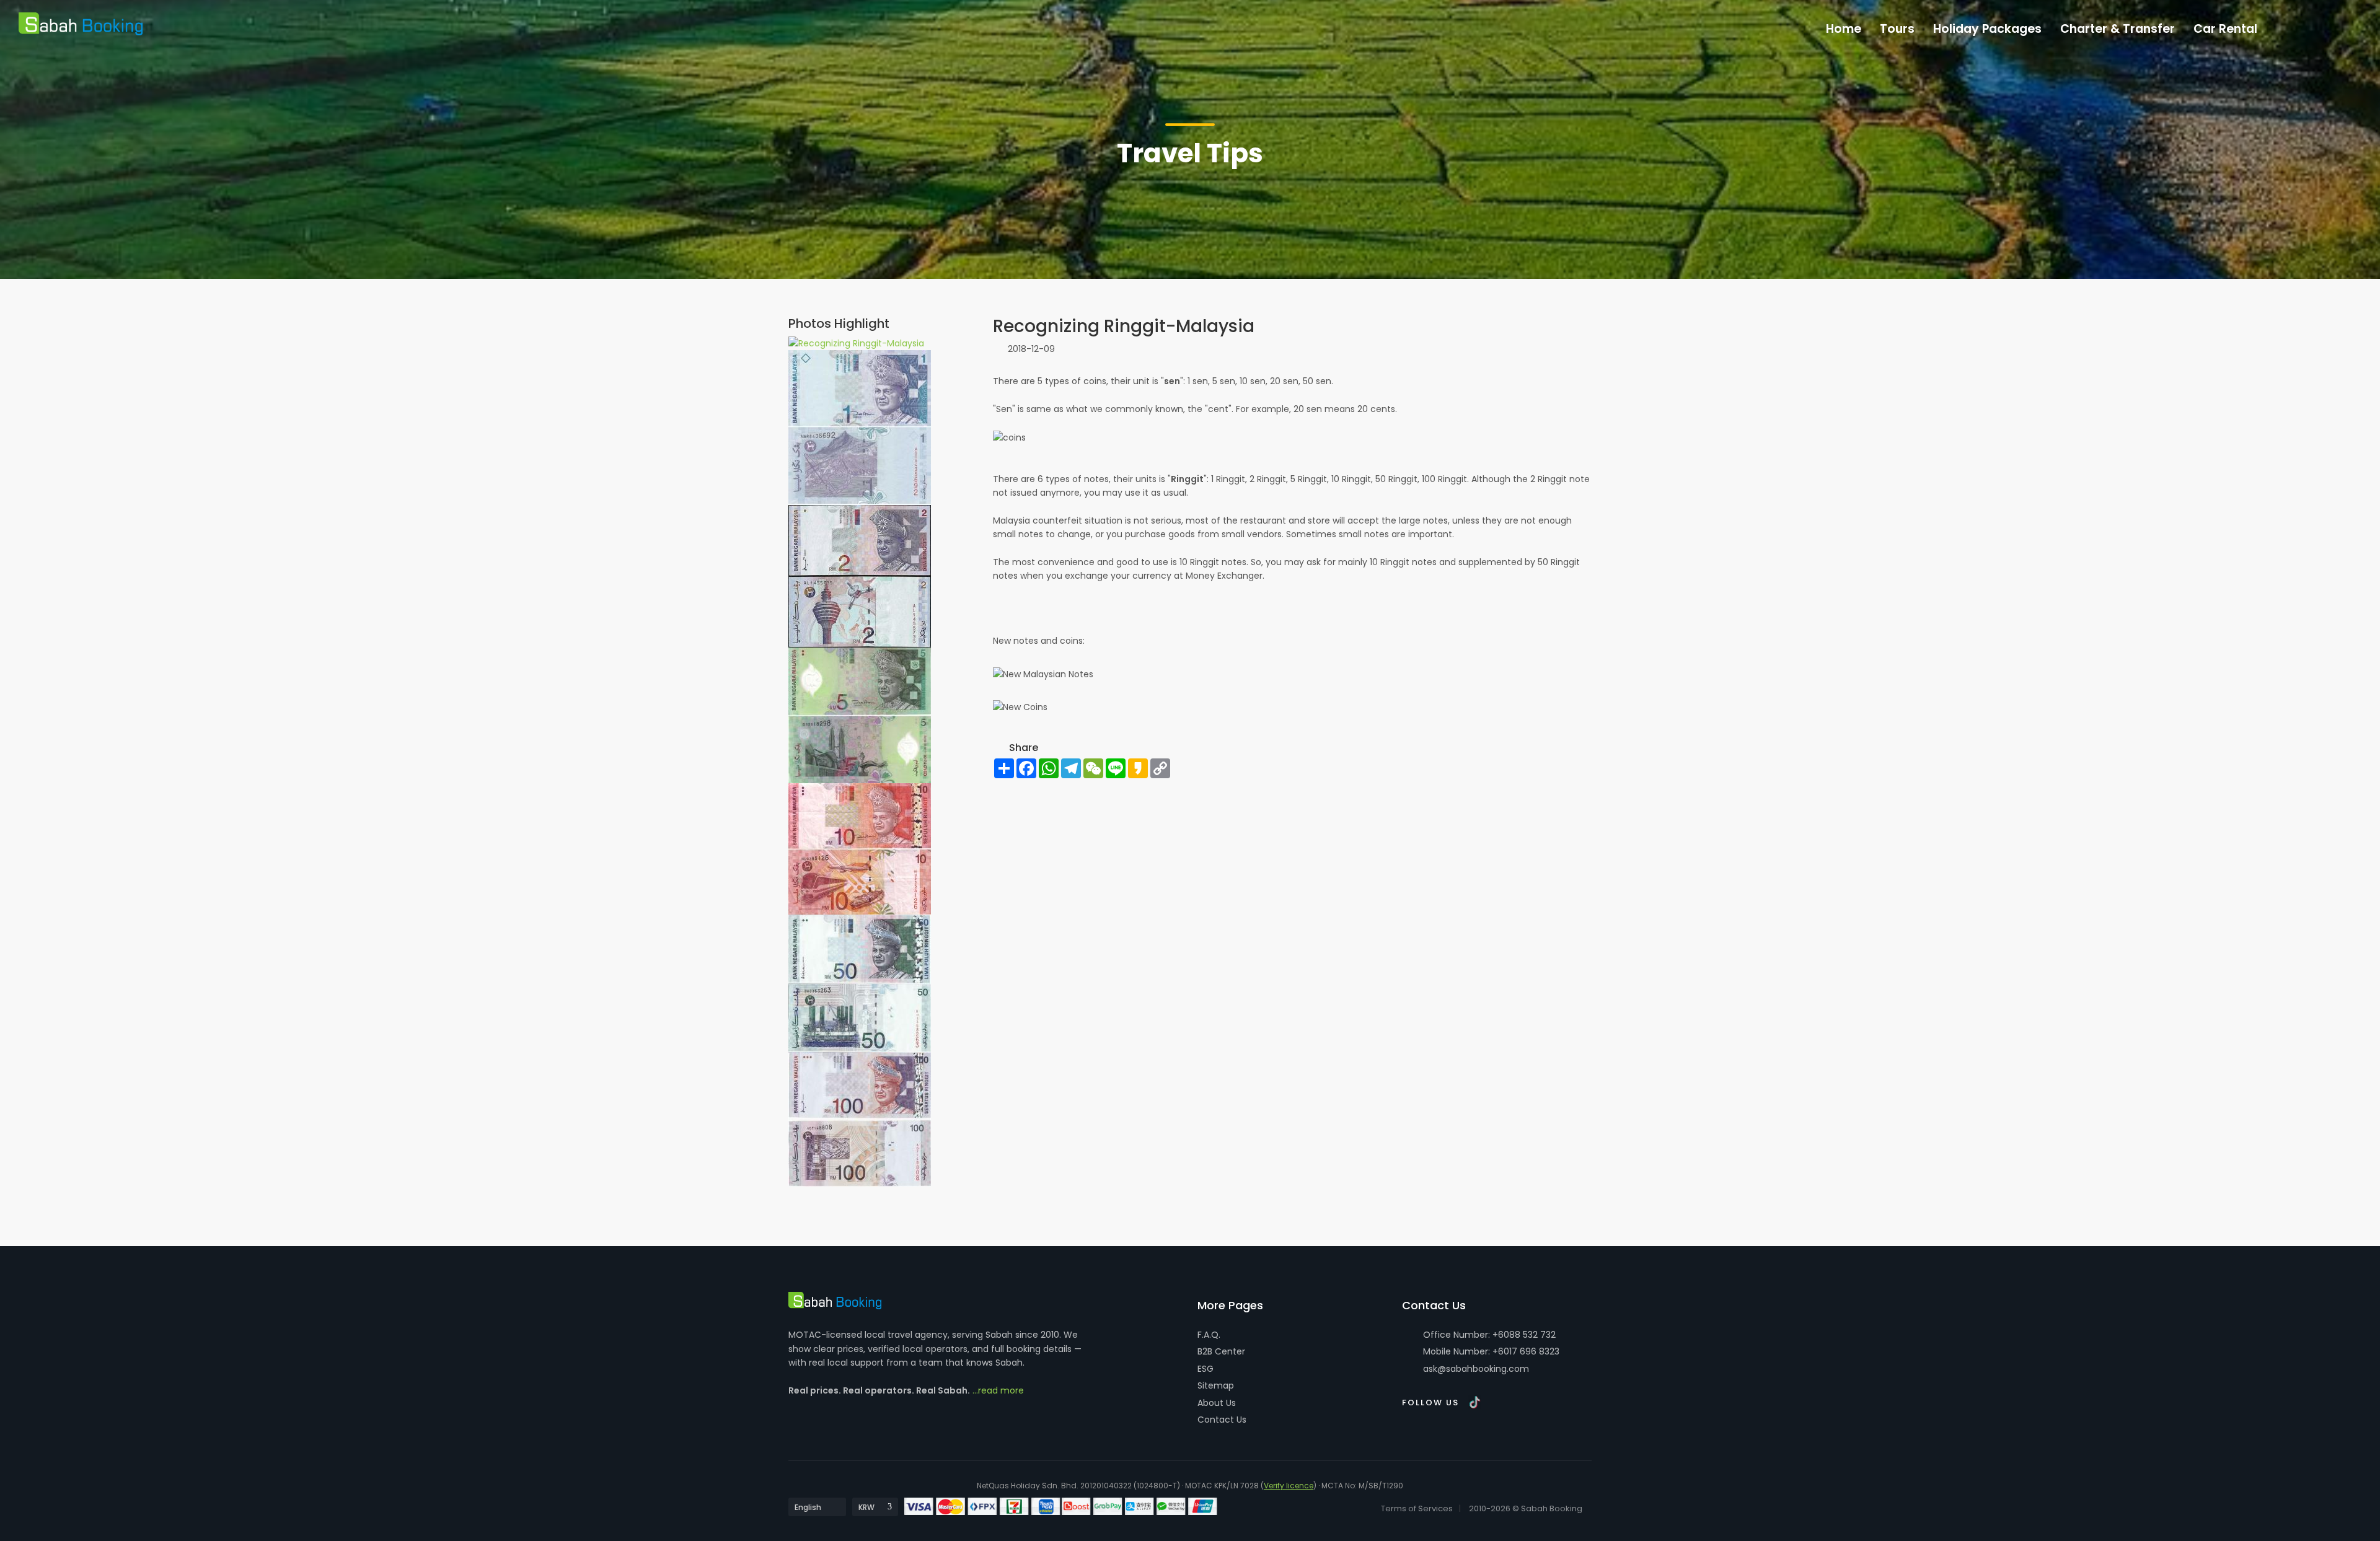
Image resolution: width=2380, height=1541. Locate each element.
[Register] (2318, 26)
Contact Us (1222, 1420)
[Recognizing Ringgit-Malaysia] (856, 343)
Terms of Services (1417, 1508)
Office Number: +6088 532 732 (1488, 1335)
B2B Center (1221, 1351)
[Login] (2292, 26)
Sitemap (1216, 1385)
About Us (1217, 1403)
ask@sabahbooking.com (1476, 1369)
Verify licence (1289, 1486)
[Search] (2344, 26)
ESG (1205, 1369)
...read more (998, 1390)
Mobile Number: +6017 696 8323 (1490, 1351)
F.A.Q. (1209, 1335)
